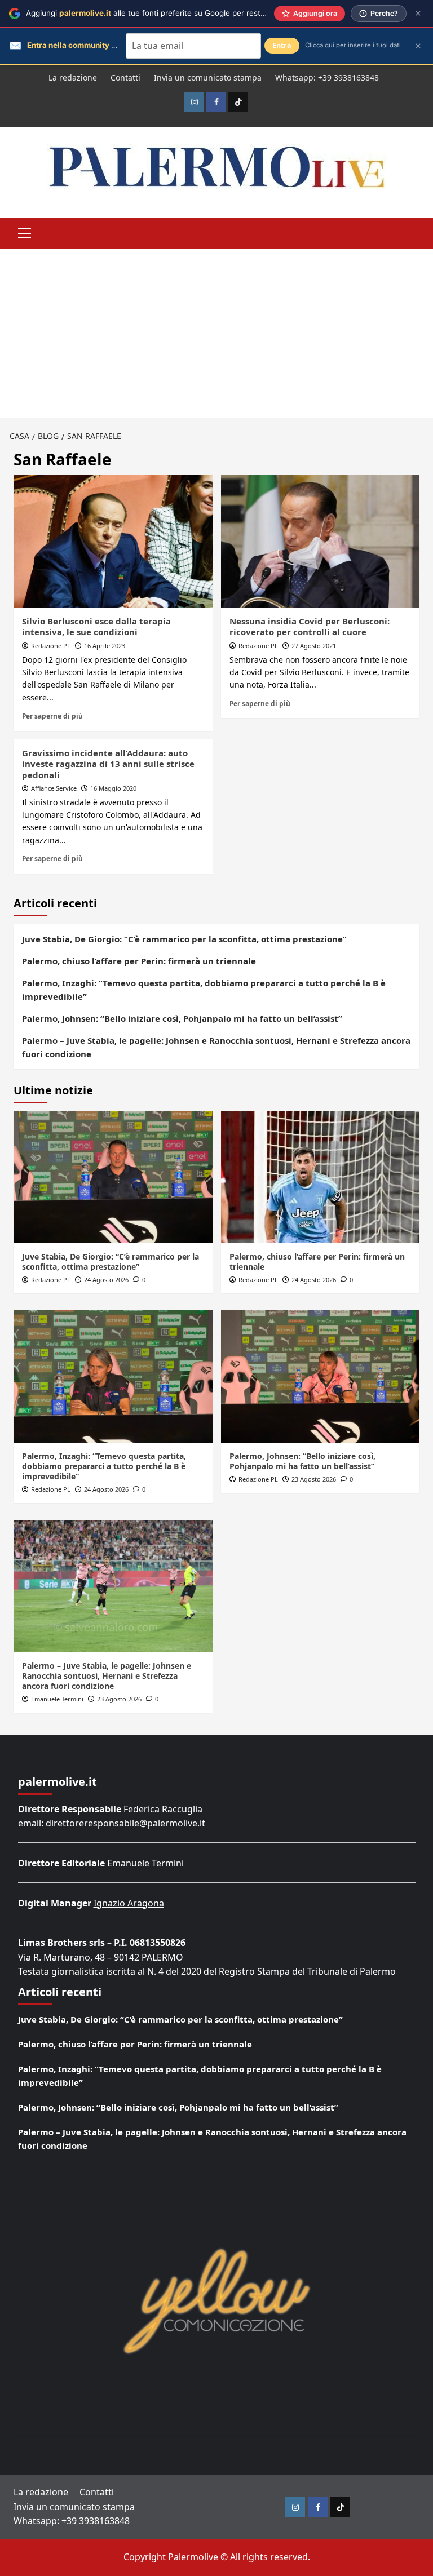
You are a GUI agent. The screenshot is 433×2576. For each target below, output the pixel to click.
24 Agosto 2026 (106, 1280)
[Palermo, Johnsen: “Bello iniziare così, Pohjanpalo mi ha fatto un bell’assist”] (321, 1376)
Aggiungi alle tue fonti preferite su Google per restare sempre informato (182, 13)
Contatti (125, 77)
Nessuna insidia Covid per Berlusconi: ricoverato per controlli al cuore (310, 627)
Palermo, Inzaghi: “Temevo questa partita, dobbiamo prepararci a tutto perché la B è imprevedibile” (204, 990)
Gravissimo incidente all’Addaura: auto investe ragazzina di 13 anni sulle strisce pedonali (108, 764)
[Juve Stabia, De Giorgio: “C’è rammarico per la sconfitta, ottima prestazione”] (113, 1177)
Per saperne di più (52, 716)
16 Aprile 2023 (105, 646)
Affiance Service (54, 788)
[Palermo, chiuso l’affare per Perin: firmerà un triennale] (321, 1177)
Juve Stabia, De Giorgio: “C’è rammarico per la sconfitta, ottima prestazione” (184, 939)
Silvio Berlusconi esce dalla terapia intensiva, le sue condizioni (96, 627)
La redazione (73, 77)
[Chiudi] (418, 13)
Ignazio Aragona (129, 1903)
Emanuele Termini (57, 1699)
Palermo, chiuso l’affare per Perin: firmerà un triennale (139, 961)
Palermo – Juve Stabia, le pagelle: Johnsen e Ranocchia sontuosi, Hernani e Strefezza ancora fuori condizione (216, 1047)
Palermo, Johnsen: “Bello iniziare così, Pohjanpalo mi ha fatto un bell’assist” (182, 1018)
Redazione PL (51, 646)
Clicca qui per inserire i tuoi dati (353, 45)
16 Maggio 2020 (113, 788)
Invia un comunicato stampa (208, 77)
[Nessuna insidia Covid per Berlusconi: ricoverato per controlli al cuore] (321, 541)
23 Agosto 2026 (314, 1479)
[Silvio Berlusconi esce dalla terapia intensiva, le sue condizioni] (113, 541)
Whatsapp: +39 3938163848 (327, 77)
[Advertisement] (216, 333)
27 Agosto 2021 (314, 646)
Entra (282, 45)
